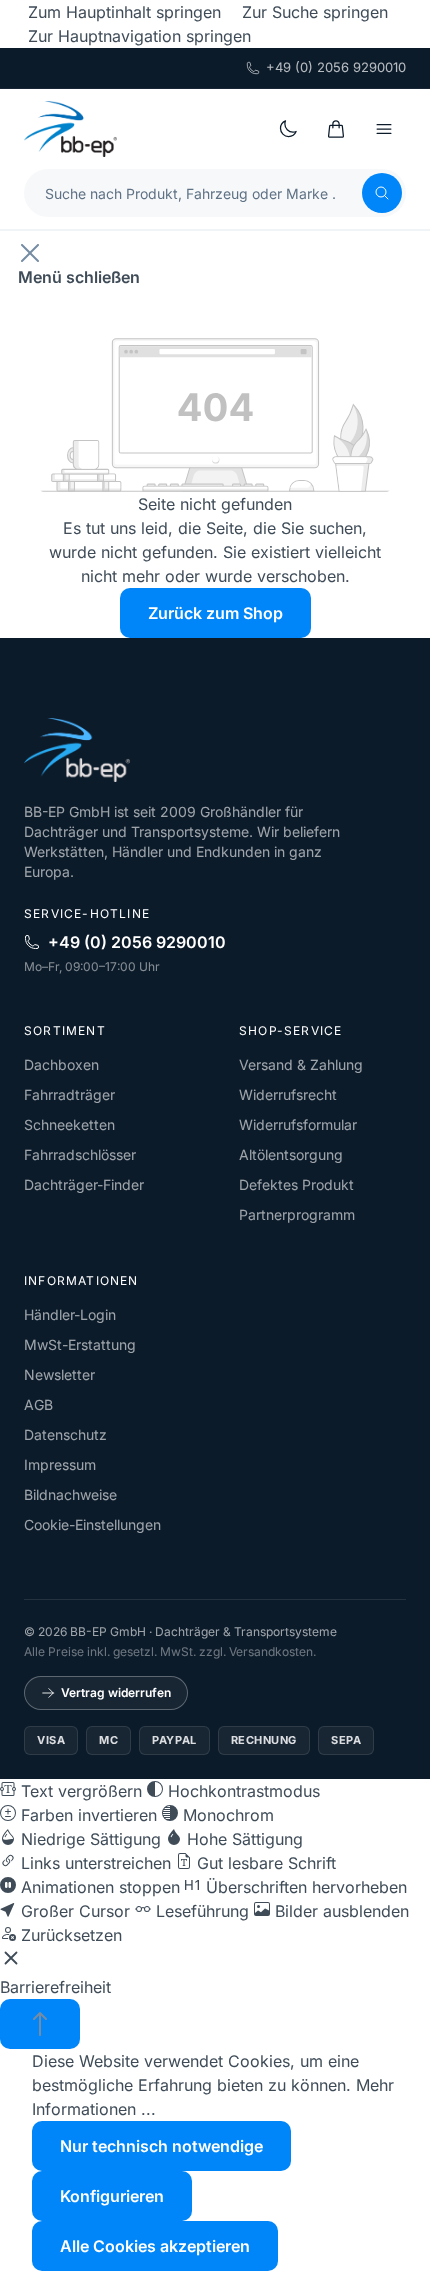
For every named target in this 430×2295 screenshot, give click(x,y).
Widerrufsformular (298, 1124)
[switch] (71, 1791)
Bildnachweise (70, 1494)
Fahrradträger (69, 1094)
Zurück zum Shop (215, 613)
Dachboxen (61, 1064)
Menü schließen (79, 277)
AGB (38, 1404)
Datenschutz (65, 1434)
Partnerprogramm (297, 1214)
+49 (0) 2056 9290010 (336, 67)
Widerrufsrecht (288, 1094)
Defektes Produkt (296, 1184)
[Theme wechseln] (288, 129)
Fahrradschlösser (80, 1154)
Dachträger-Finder (84, 1184)
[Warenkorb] (336, 129)
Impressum (60, 1464)
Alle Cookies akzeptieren (155, 2246)
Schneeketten (69, 1124)
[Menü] (384, 129)
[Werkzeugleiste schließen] (11, 1961)
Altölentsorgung (291, 1154)
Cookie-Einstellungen (92, 1524)
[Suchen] (382, 193)
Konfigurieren (112, 2196)
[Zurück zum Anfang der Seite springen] (40, 2024)
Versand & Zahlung (301, 1064)
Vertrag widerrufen (116, 1692)
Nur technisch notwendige (161, 2146)
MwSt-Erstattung (80, 1344)
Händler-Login (70, 1314)
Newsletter (59, 1374)
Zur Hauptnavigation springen (139, 36)
